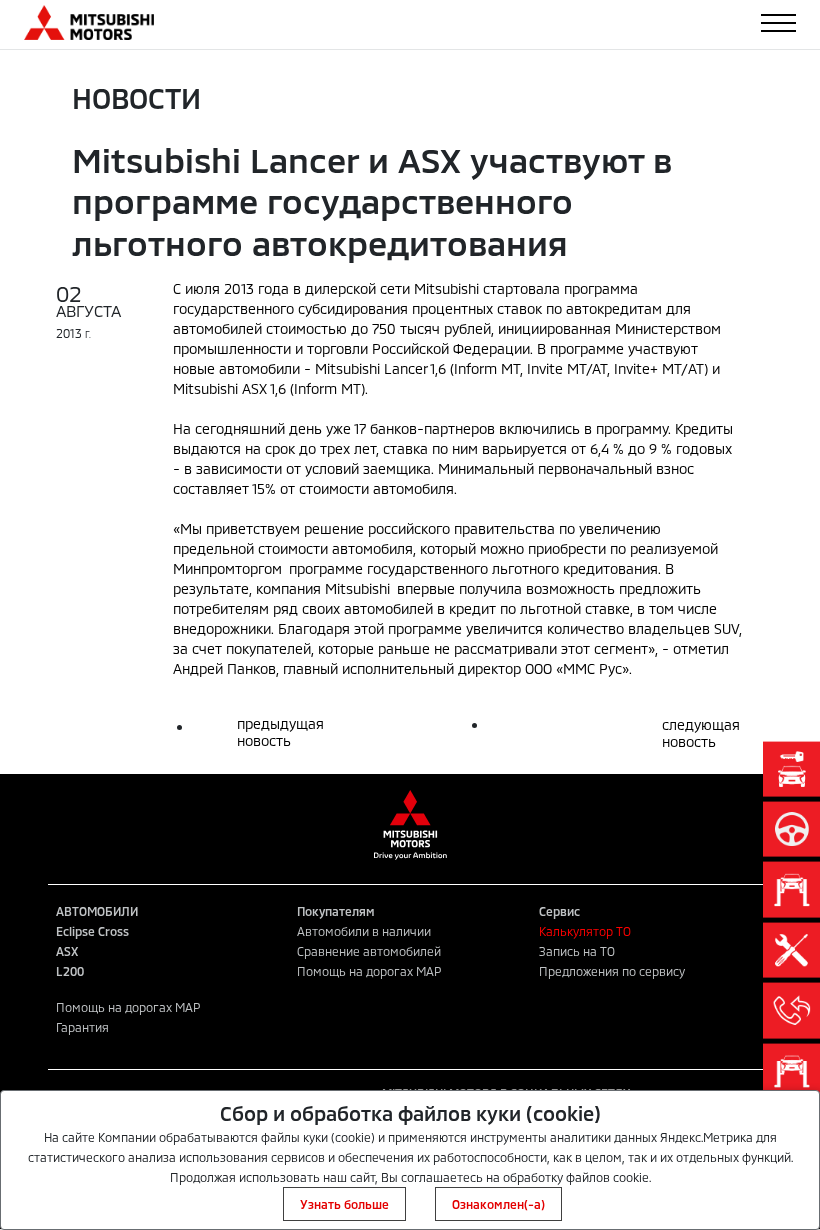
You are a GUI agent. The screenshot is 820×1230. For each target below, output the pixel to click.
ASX (67, 951)
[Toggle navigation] (778, 23)
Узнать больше (344, 1204)
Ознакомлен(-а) (498, 1204)
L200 (70, 971)
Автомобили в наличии (364, 931)
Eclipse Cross (92, 931)
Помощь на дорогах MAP (369, 971)
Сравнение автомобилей (369, 951)
